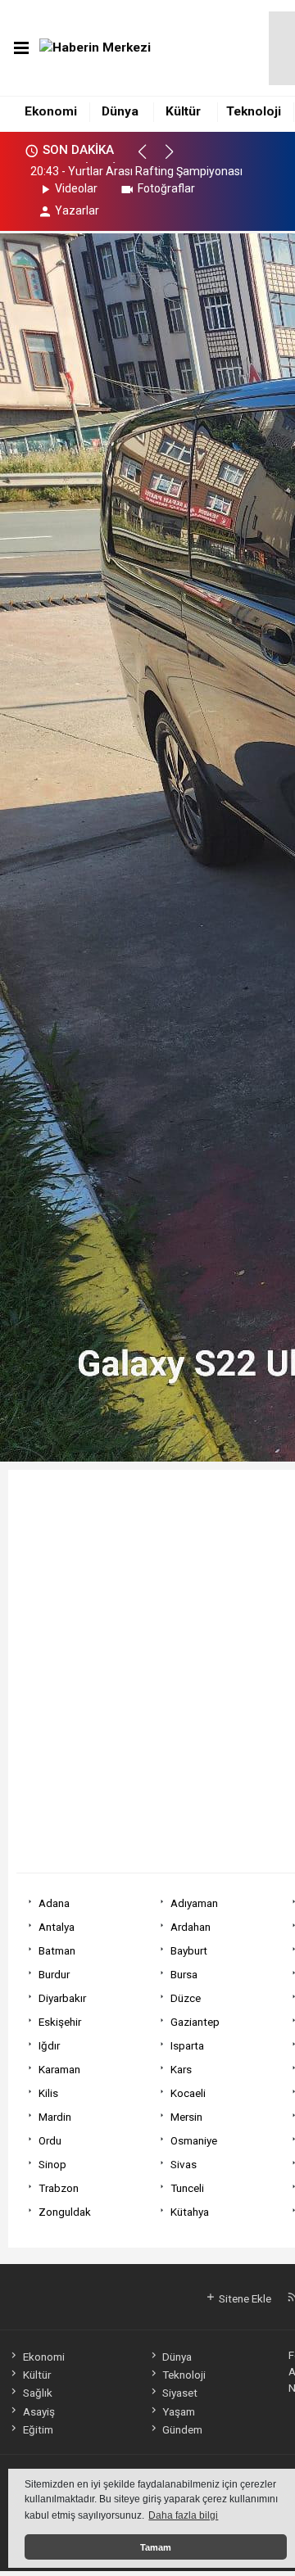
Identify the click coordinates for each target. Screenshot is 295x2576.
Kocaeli (188, 2093)
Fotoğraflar (166, 188)
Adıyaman (194, 1903)
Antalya (57, 1927)
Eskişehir (60, 2022)
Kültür (183, 111)
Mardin (55, 2117)
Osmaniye (194, 2140)
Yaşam (179, 2411)
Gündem (182, 2429)
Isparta (187, 2045)
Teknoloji (254, 111)
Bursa (184, 1974)
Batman (57, 1950)
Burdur (54, 1974)
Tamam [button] (156, 2547)
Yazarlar (77, 210)
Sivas (184, 2164)
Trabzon (59, 2188)
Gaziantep (195, 2022)
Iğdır (49, 2045)
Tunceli (187, 2188)
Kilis (48, 2093)
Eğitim (38, 2429)
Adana (54, 1903)
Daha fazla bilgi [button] (183, 2515)
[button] (150, 159)
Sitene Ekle (244, 2298)
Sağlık (37, 2393)
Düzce (186, 1998)
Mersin (186, 2117)
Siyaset (180, 2393)
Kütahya (190, 2212)
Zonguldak (65, 2212)
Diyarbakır (62, 1998)
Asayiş (39, 2411)
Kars (181, 2069)
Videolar (76, 188)
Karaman (59, 2069)
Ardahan (191, 1927)
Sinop (52, 2164)
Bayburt (189, 1950)
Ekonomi (51, 111)
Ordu (50, 2140)
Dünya (120, 111)
